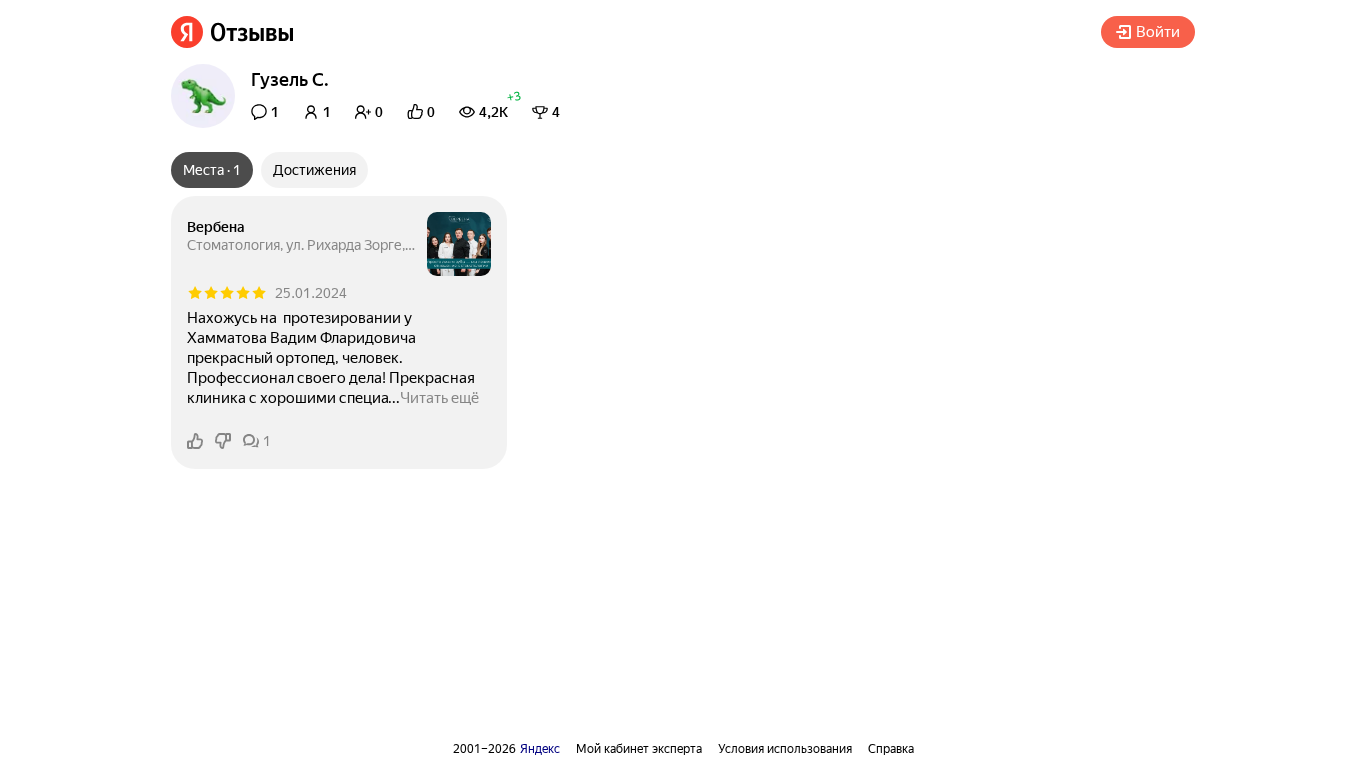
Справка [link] (891, 749)
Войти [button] (1158, 32)
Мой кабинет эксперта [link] (639, 749)
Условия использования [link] (785, 749)
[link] (232, 32)
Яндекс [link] (540, 749)
